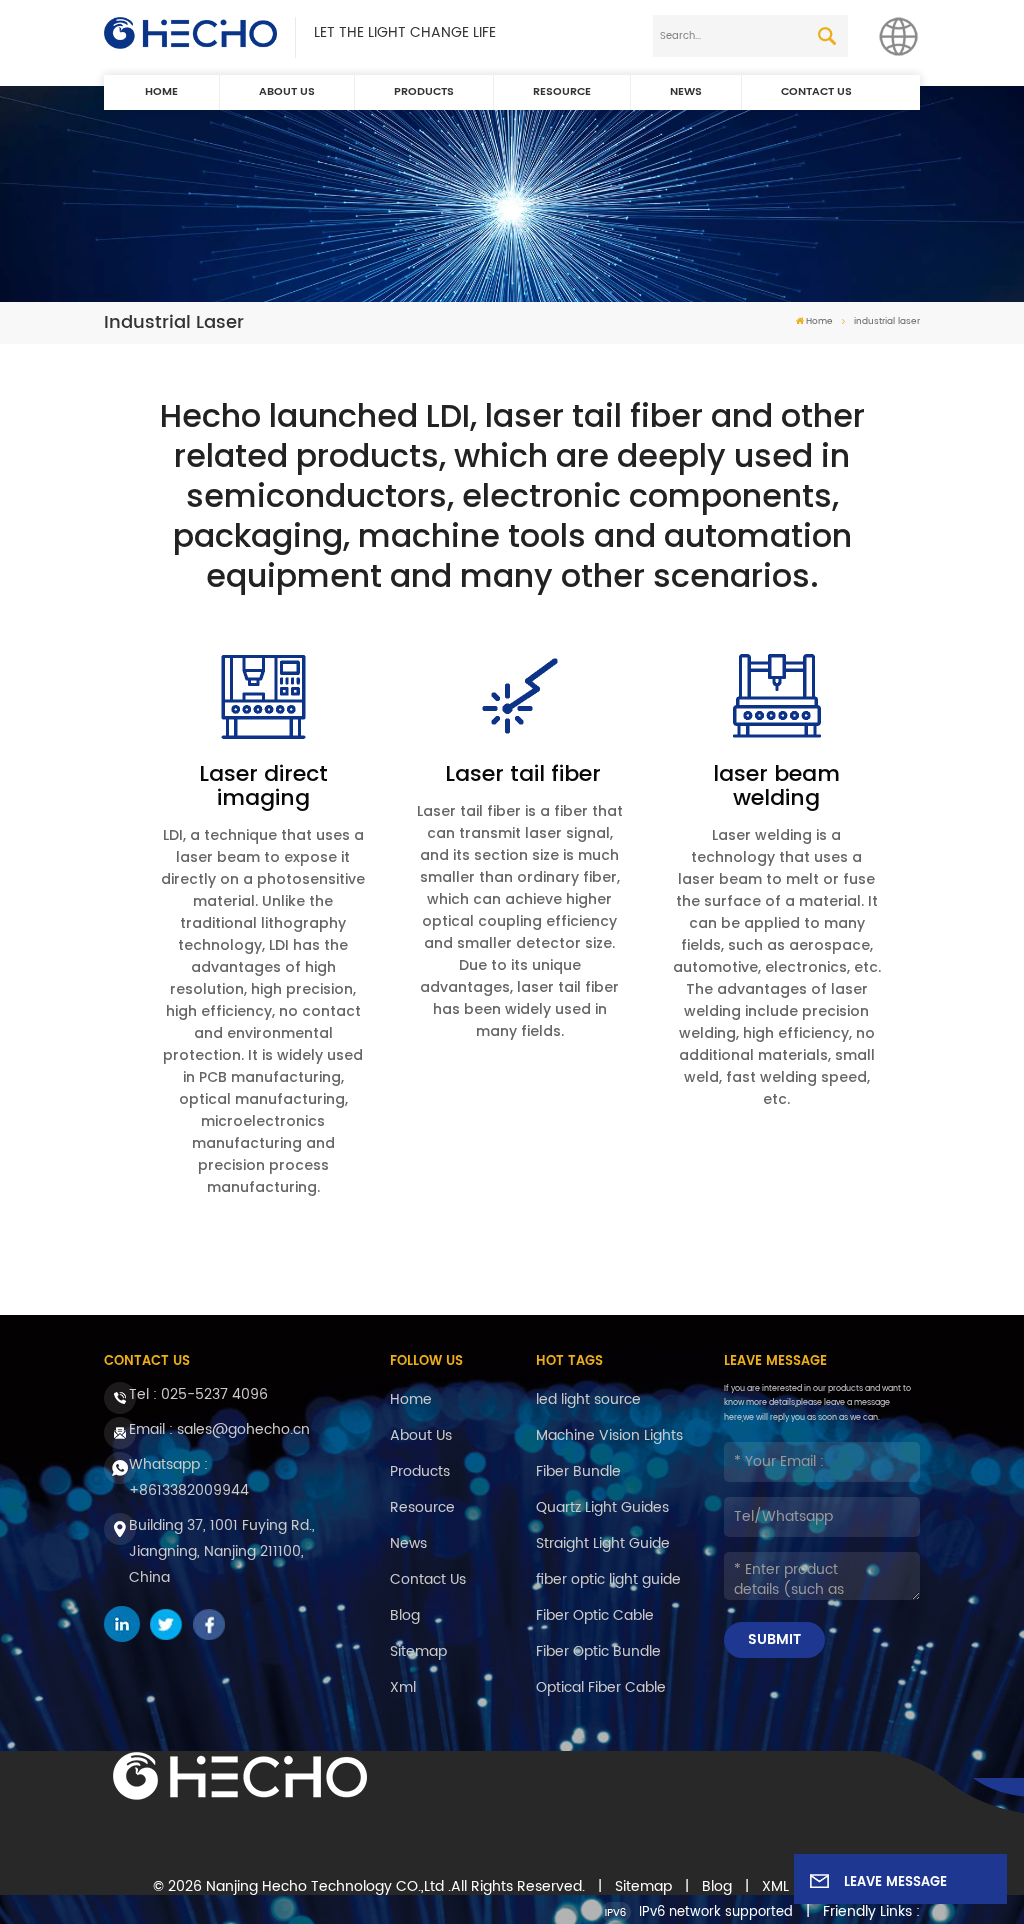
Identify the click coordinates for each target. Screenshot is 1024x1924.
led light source (588, 1399)
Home (161, 92)
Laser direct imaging (263, 786)
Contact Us (428, 1579)
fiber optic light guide (608, 1579)
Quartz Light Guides (602, 1507)
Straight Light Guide (603, 1543)
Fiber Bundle (578, 1471)
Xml (403, 1687)
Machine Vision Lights (609, 1435)
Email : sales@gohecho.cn (219, 1429)
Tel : (198, 1394)
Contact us (816, 92)
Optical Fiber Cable (601, 1687)
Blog (405, 1615)
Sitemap (418, 1651)
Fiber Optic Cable (595, 1615)
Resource (562, 92)
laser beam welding (776, 786)
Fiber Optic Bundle (598, 1651)
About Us (287, 92)
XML (775, 1887)
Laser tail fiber (520, 774)
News (686, 92)
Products (424, 92)
